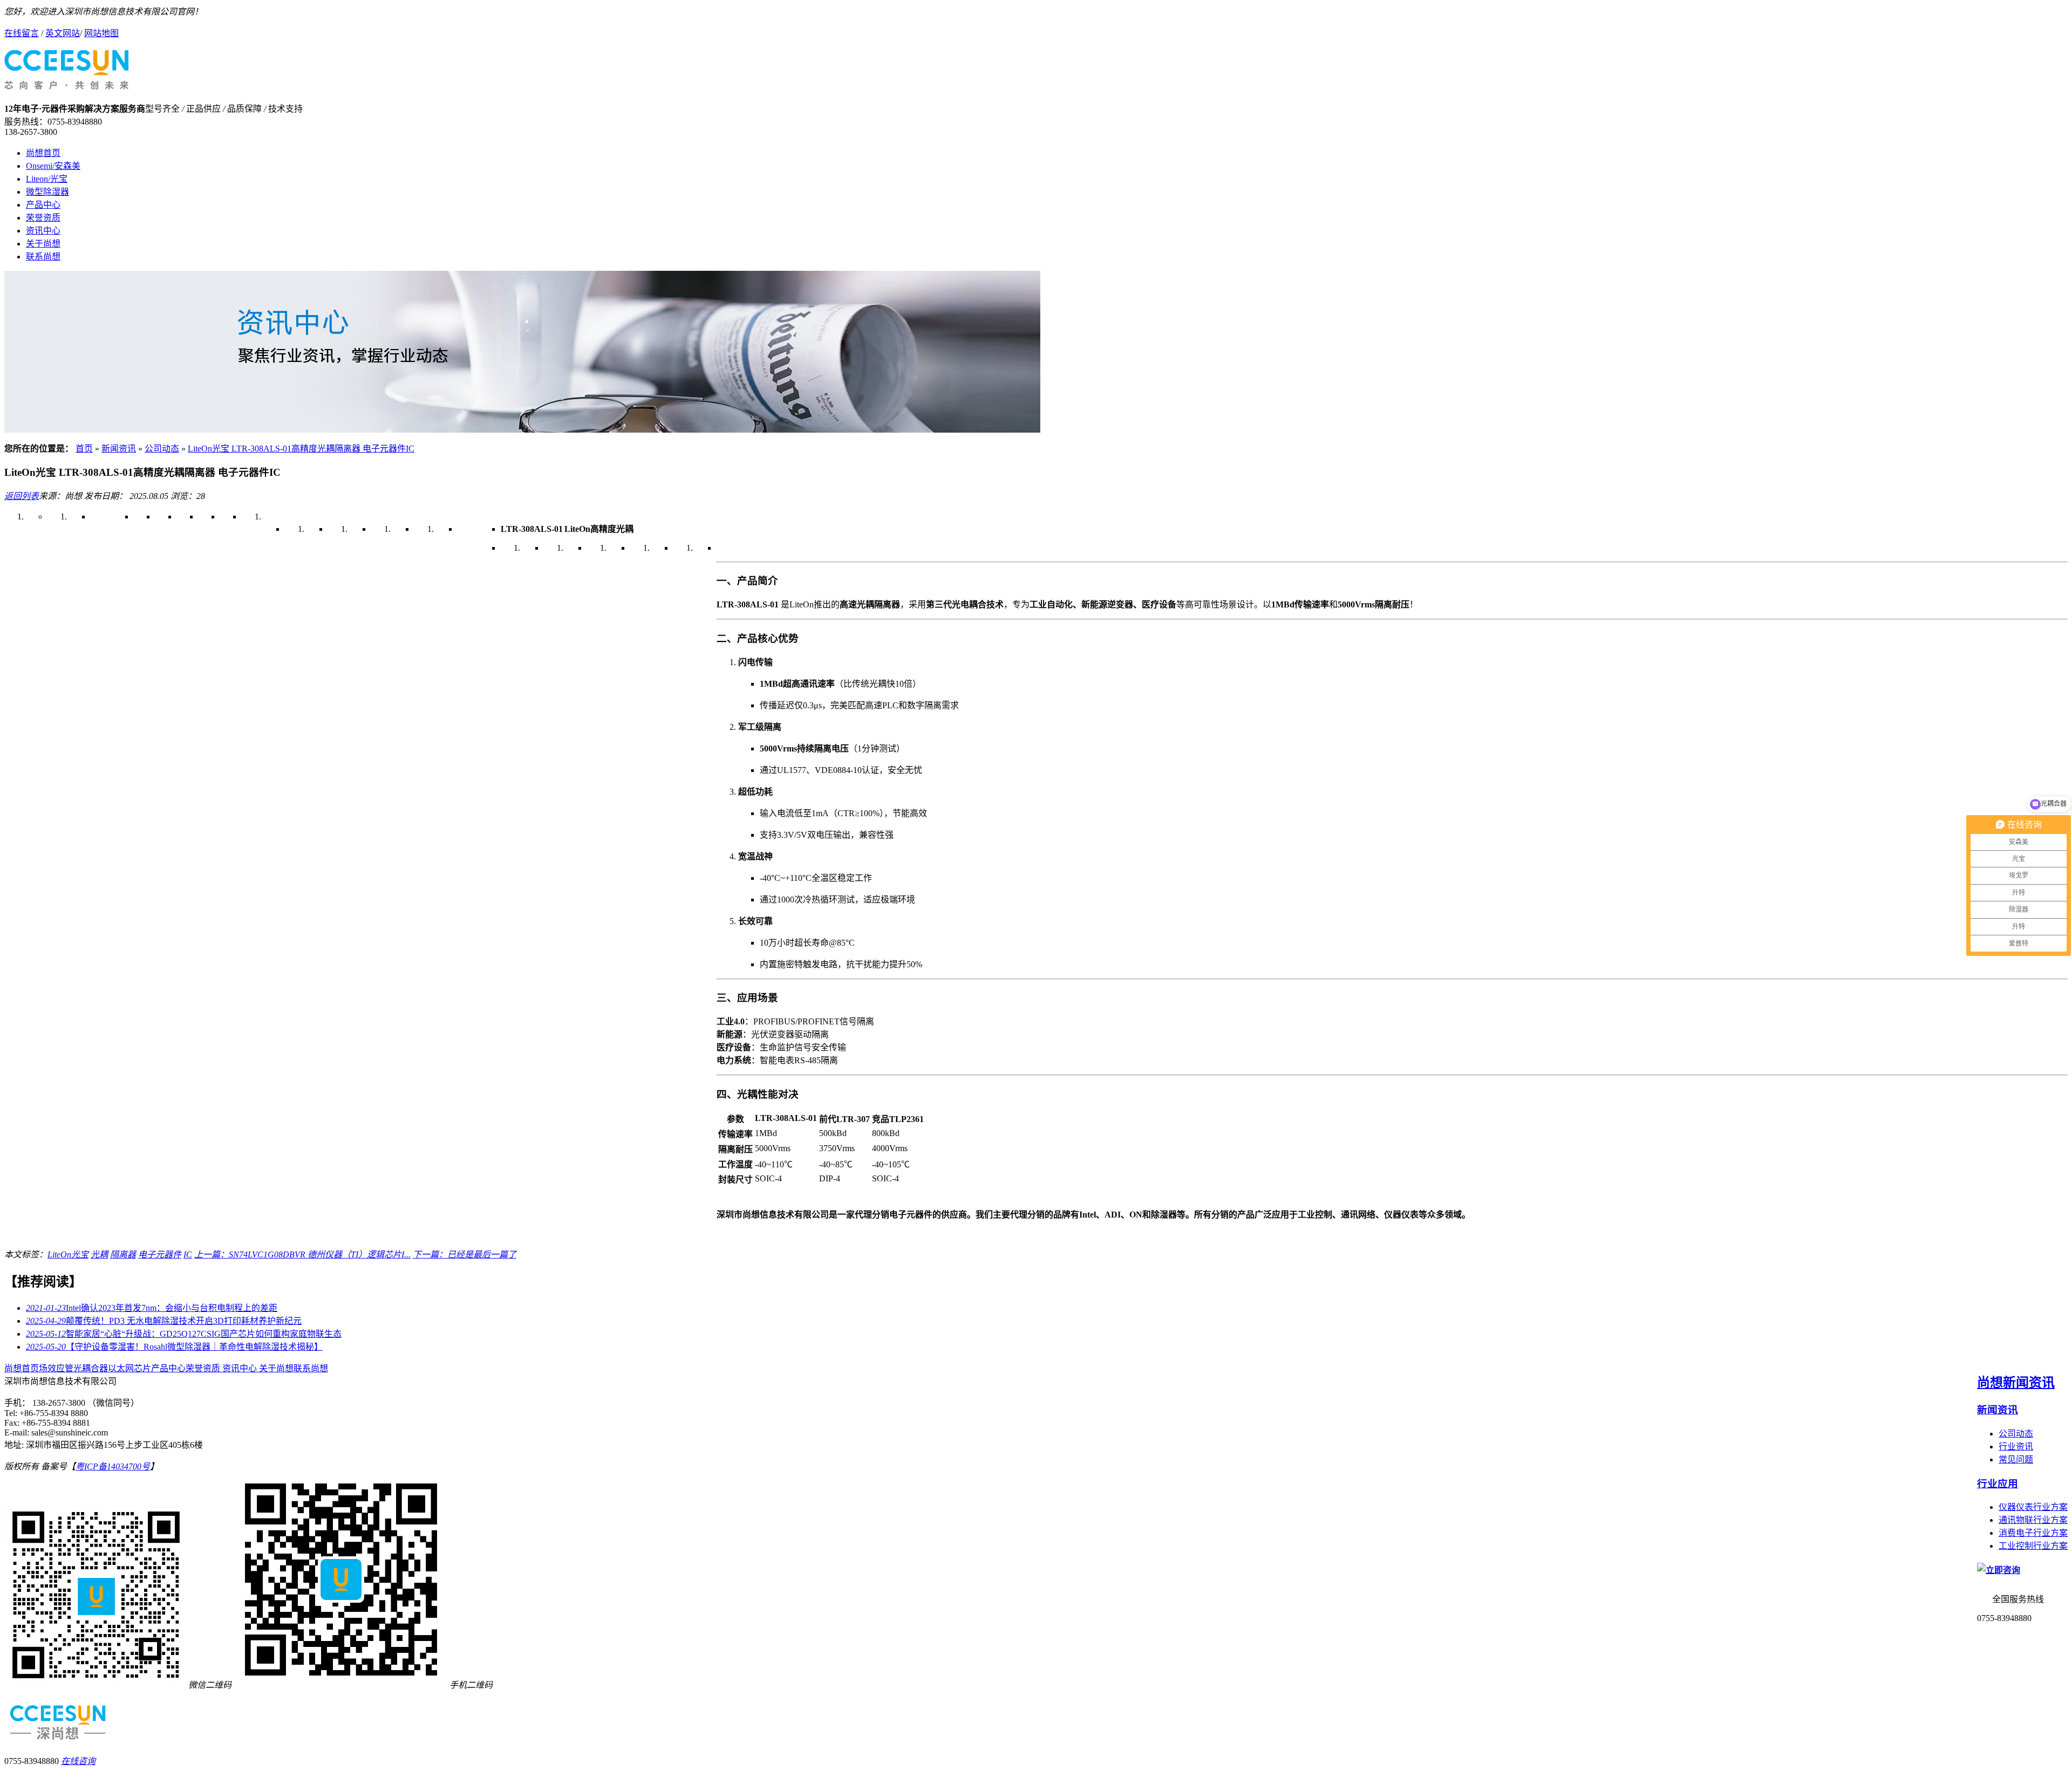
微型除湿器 (47, 192)
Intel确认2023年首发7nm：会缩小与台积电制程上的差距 (152, 1308)
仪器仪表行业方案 (2033, 1507)
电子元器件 (160, 1254)
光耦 (99, 1254)
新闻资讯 (119, 449)
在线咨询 (78, 1761)
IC (188, 1254)
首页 (84, 449)
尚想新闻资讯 (2016, 1383)
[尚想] (66, 84)
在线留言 (22, 33)
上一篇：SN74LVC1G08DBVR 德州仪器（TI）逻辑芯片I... (302, 1254)
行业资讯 (2016, 1447)
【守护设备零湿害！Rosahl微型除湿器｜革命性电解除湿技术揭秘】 (174, 1347)
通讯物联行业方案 (2033, 1520)
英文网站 (63, 33)
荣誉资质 (43, 218)
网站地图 (101, 33)
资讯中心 (43, 231)
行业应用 (1998, 1484)
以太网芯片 (129, 1368)
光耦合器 (91, 1368)
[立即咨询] (1999, 1570)
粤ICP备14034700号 (113, 1466)
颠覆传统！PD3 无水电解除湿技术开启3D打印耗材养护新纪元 (164, 1321)
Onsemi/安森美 (53, 166)
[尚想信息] (522, 430)
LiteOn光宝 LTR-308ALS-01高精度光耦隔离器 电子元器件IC (301, 449)
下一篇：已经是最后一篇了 (465, 1254)
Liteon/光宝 (47, 179)
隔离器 (123, 1254)
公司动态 (162, 449)
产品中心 (43, 205)
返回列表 (22, 496)
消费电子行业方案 (2033, 1533)
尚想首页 (43, 153)
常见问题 (2016, 1459)
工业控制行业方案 (2033, 1546)
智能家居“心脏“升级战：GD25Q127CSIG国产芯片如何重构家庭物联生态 (184, 1334)
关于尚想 (43, 244)
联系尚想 (43, 257)
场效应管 (56, 1368)
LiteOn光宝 (68, 1254)
